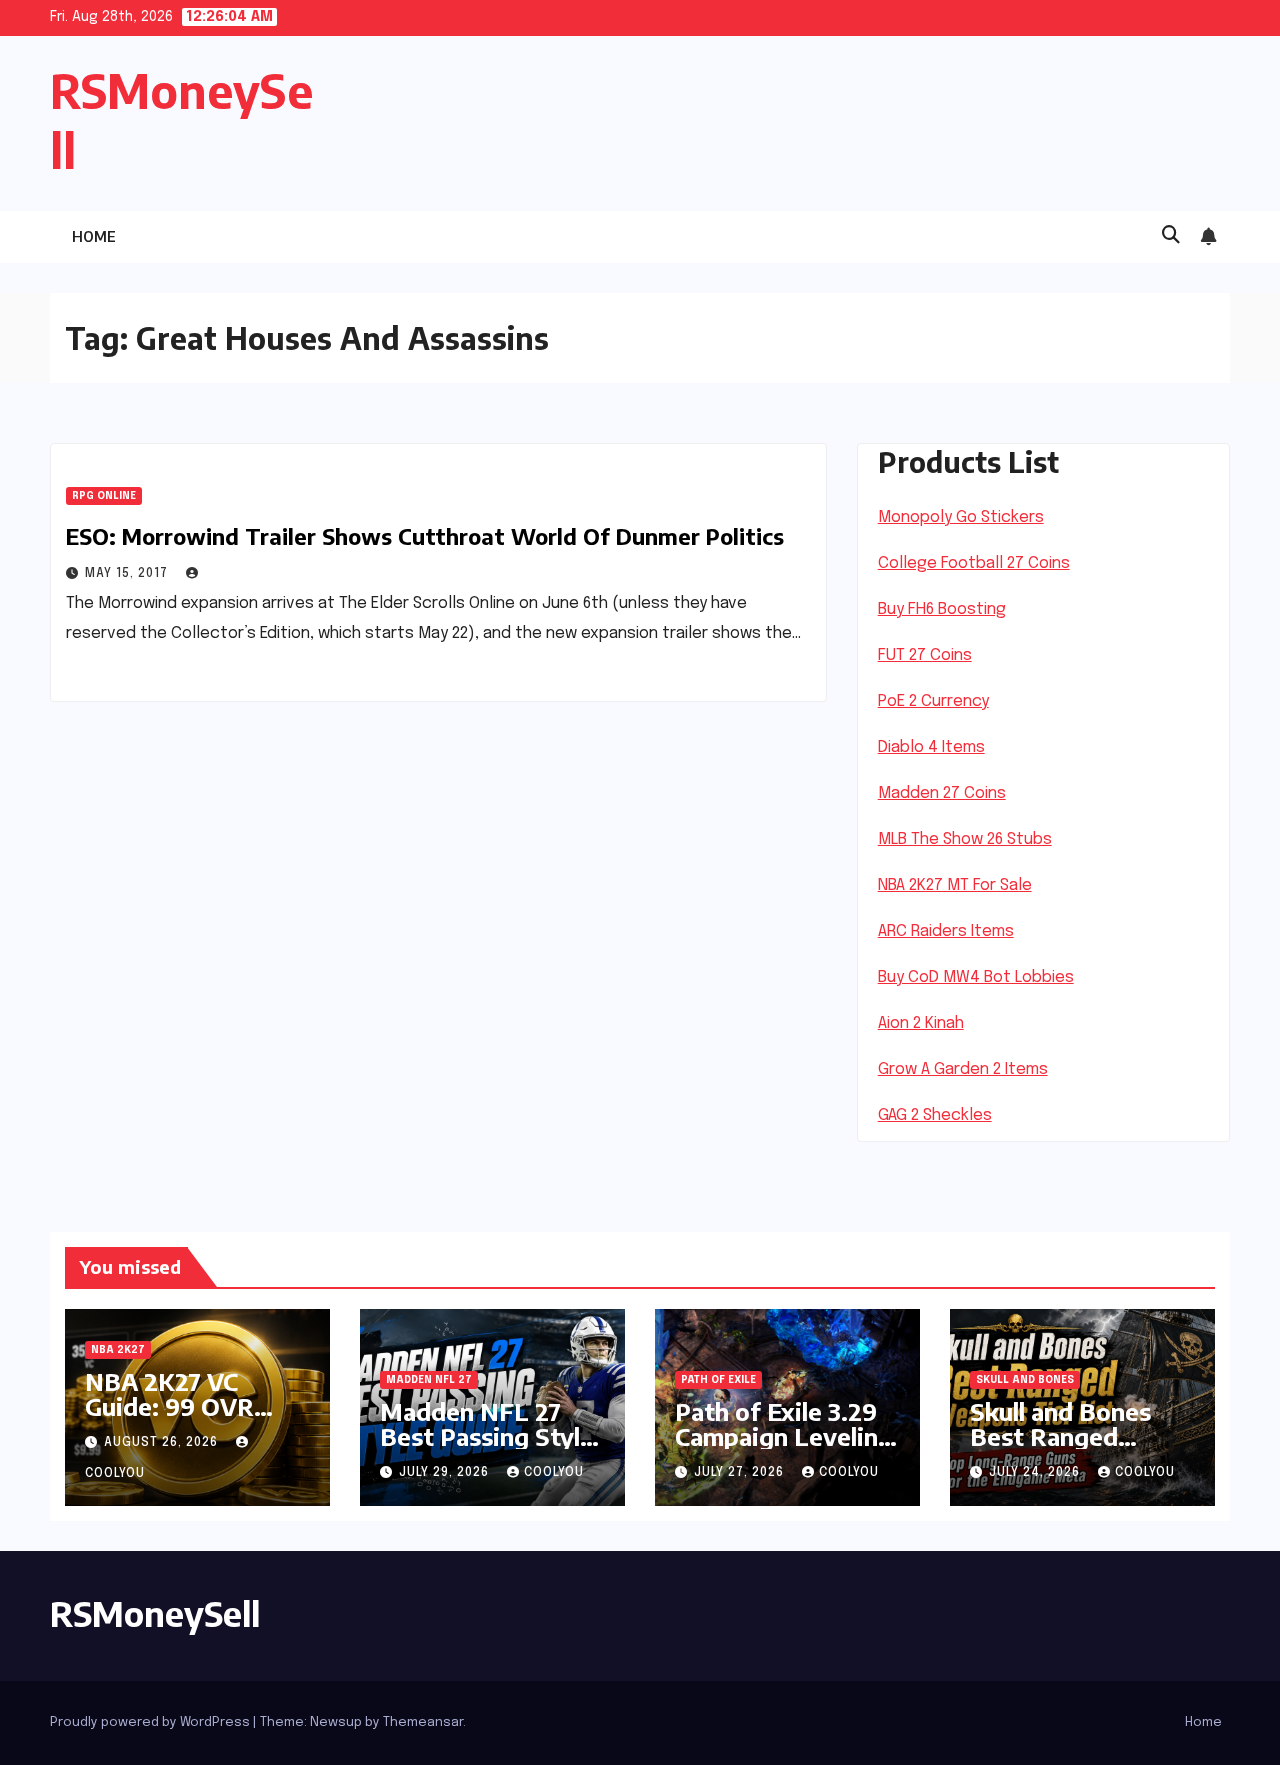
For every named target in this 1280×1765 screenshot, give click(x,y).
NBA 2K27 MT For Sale (955, 885)
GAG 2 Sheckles (935, 1115)
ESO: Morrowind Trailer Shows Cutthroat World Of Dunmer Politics (425, 536)
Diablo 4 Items (931, 747)
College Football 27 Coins (974, 563)
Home (94, 236)
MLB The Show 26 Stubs (965, 839)
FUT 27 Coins (925, 655)
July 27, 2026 (741, 1473)
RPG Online (104, 496)
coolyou (554, 1473)
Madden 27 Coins (942, 793)
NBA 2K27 (118, 1350)
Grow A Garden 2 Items (963, 1069)
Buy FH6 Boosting (942, 609)
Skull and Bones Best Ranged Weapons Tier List (1077, 1436)
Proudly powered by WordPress (151, 1722)
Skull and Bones (1025, 1380)
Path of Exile (718, 1380)
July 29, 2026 (446, 1473)
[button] (1171, 236)
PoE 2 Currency (933, 701)
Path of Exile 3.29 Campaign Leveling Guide (784, 1436)
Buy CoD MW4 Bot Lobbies (976, 977)
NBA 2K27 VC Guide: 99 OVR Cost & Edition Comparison (169, 1418)
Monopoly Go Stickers (961, 517)
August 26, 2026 (163, 1443)
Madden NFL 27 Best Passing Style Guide (487, 1436)
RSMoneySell (155, 1613)
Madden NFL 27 (429, 1380)
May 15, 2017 (128, 574)
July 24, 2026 (1036, 1473)
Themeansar (423, 1722)
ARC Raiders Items (946, 931)
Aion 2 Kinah (921, 1023)
